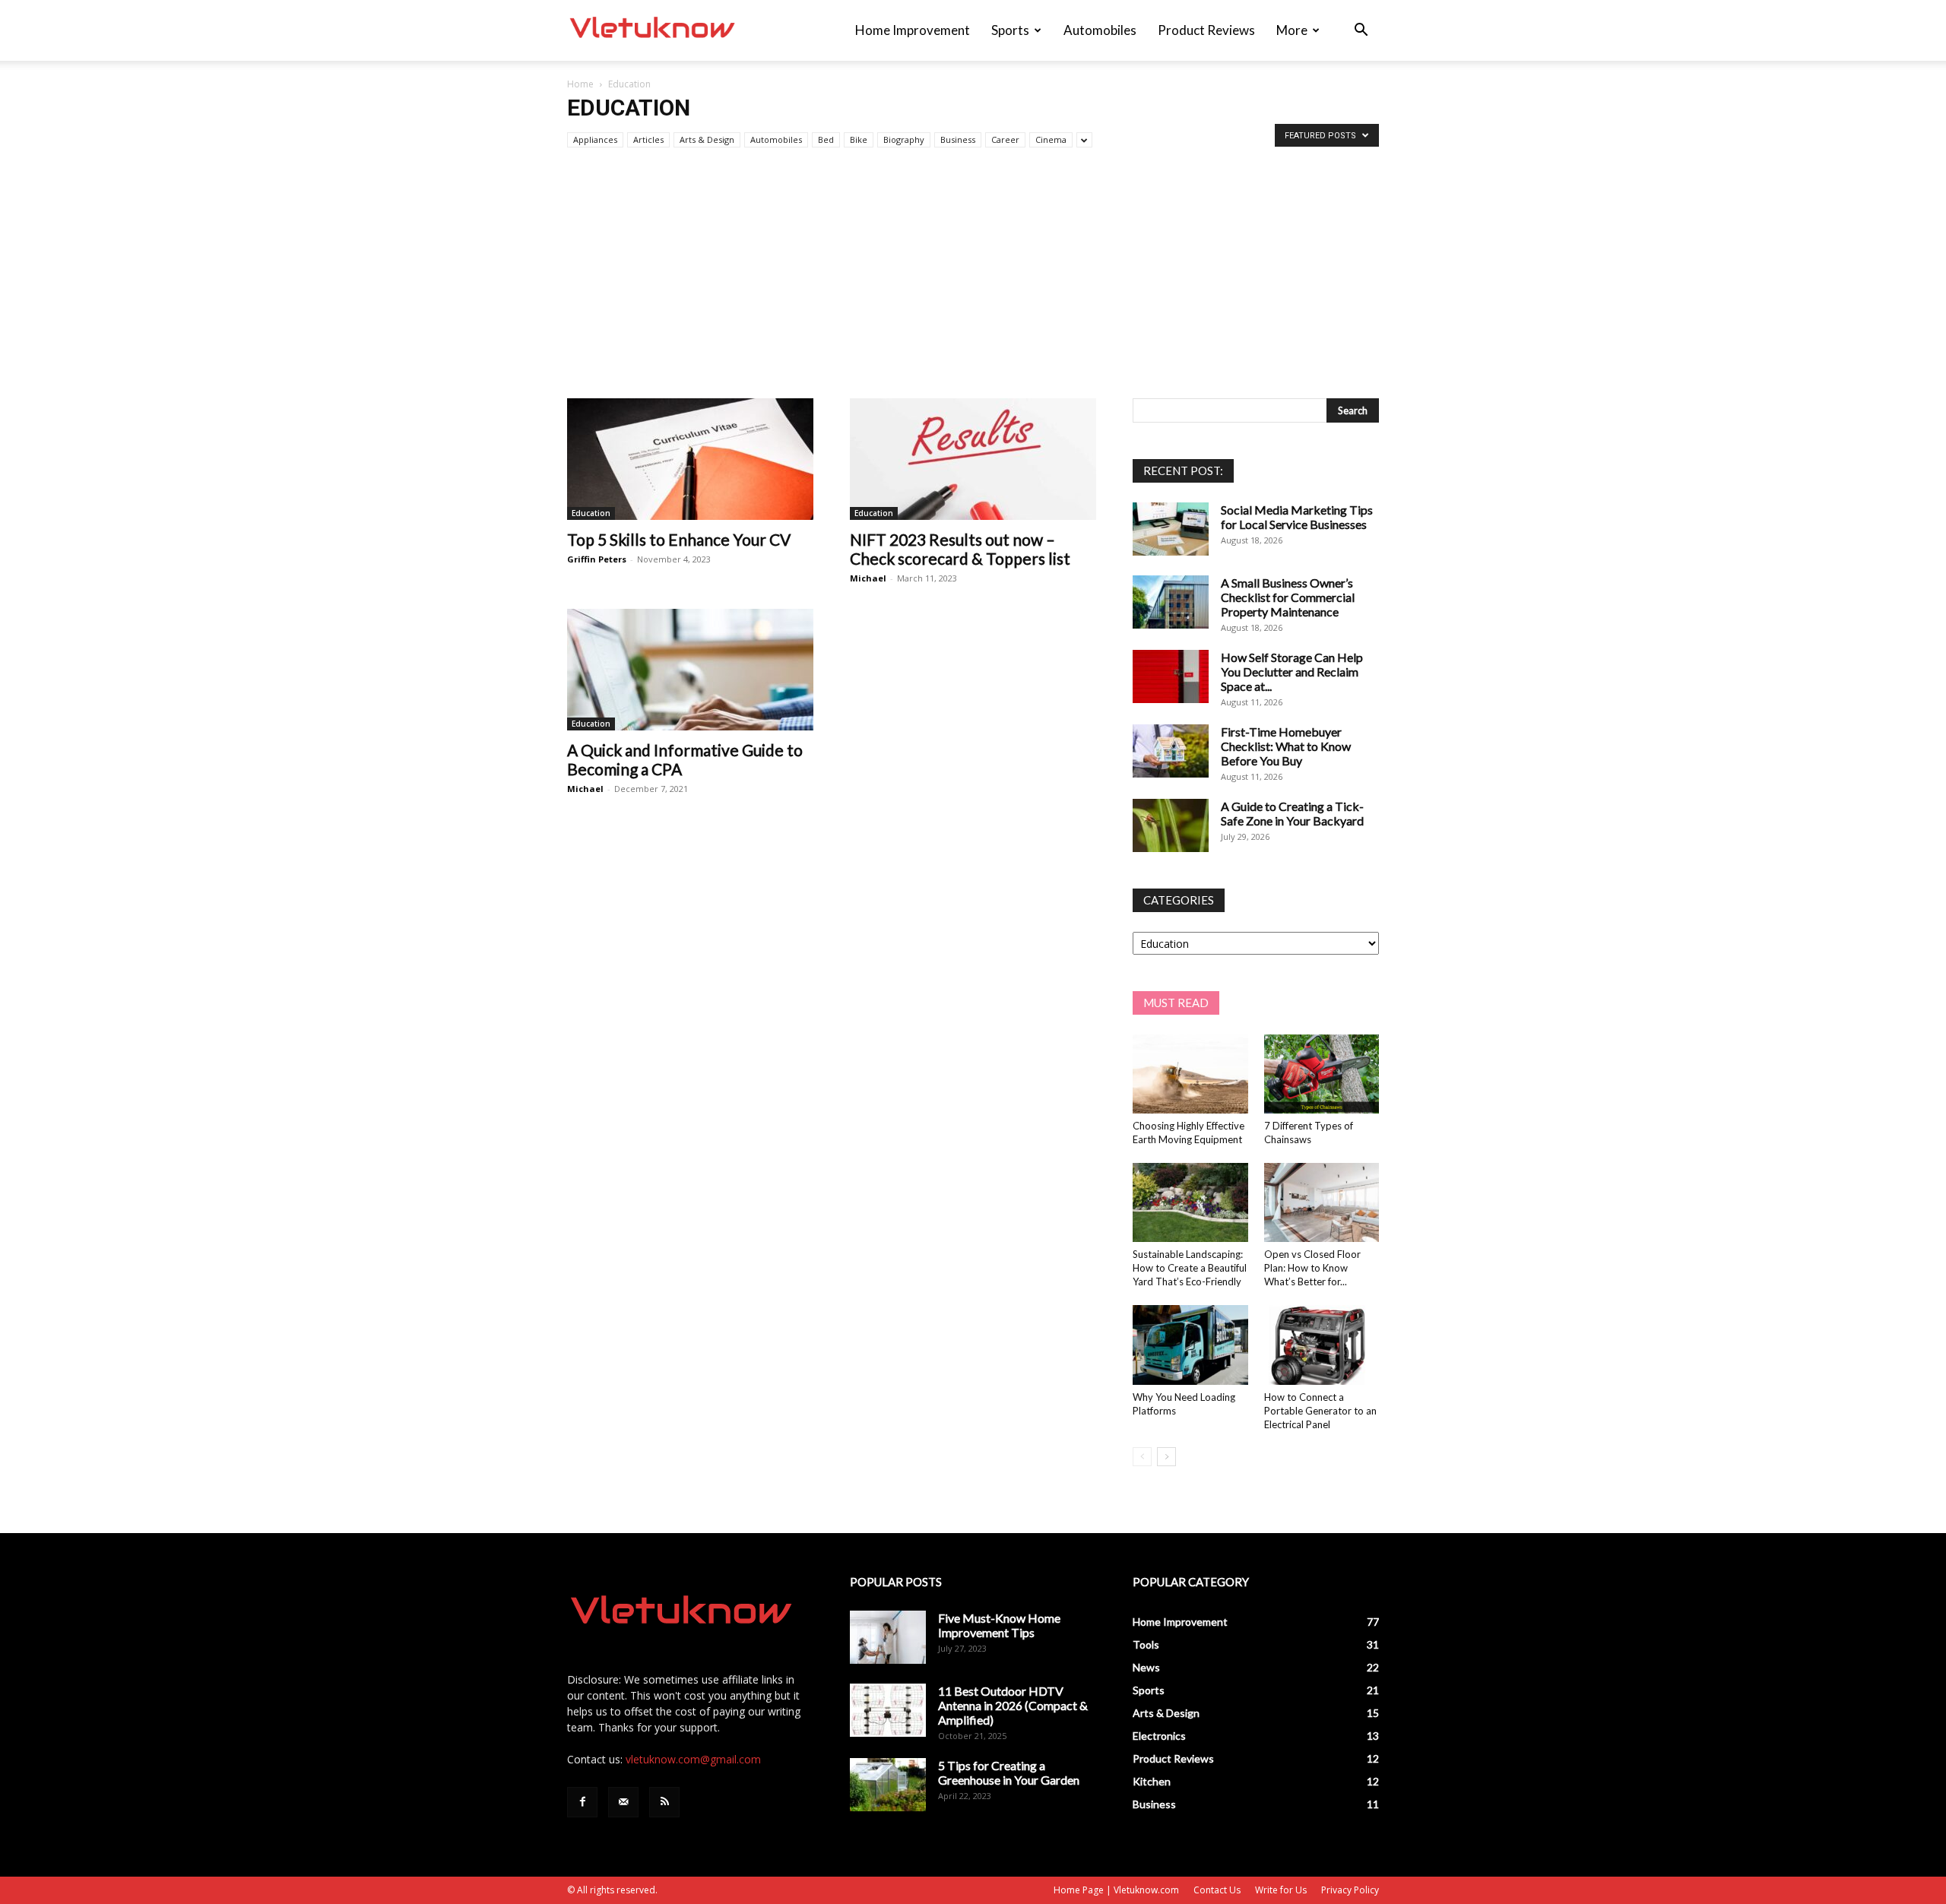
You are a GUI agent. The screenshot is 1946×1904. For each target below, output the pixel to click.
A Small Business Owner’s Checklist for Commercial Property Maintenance (1288, 597)
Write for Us (1281, 1890)
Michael (868, 578)
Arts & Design (707, 139)
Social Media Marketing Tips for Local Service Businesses (1297, 517)
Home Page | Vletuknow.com (1116, 1890)
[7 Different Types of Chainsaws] (1322, 1074)
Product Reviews (1206, 30)
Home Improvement (913, 30)
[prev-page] (1142, 1457)
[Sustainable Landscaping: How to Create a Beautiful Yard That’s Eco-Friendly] (1190, 1202)
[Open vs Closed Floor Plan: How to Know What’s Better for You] (1322, 1202)
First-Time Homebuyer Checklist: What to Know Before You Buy (1286, 746)
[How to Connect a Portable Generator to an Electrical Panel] (1322, 1345)
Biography (904, 139)
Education (591, 513)
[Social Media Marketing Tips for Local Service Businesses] (1171, 529)
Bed (826, 139)
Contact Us (1217, 1890)
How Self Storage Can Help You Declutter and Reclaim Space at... (1292, 672)
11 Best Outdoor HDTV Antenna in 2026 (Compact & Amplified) (1013, 1705)
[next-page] (1166, 1457)
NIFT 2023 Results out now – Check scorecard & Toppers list (960, 549)
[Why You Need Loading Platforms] (1190, 1345)
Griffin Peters (597, 559)
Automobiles (1100, 30)
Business (958, 139)
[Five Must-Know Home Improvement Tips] (888, 1637)
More (1292, 30)
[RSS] (664, 1802)
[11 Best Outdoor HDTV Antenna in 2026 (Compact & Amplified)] (888, 1710)
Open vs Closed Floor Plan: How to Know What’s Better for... (1312, 1268)
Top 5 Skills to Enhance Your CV (679, 539)
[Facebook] (582, 1802)
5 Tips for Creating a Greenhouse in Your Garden (1009, 1773)
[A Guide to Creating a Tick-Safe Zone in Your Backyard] (1171, 825)
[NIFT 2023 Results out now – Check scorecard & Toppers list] (973, 459)
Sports (1010, 30)
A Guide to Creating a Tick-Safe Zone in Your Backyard (1292, 813)
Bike (859, 139)
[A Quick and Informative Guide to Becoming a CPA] (690, 670)
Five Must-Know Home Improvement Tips (999, 1625)
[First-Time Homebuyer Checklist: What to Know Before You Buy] (1171, 751)
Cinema (1051, 139)
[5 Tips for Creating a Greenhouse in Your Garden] (888, 1785)
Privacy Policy (1350, 1890)
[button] (1361, 32)
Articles (648, 139)
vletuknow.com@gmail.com (693, 1759)
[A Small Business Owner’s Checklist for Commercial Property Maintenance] (1171, 602)
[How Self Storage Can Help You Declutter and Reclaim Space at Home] (1171, 676)
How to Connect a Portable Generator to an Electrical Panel (1320, 1411)
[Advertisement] (973, 284)
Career (1005, 139)
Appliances (595, 139)
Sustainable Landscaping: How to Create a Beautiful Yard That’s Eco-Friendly (1190, 1268)
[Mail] (623, 1802)
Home (580, 84)
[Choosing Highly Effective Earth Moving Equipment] (1190, 1074)
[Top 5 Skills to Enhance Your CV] (690, 459)
